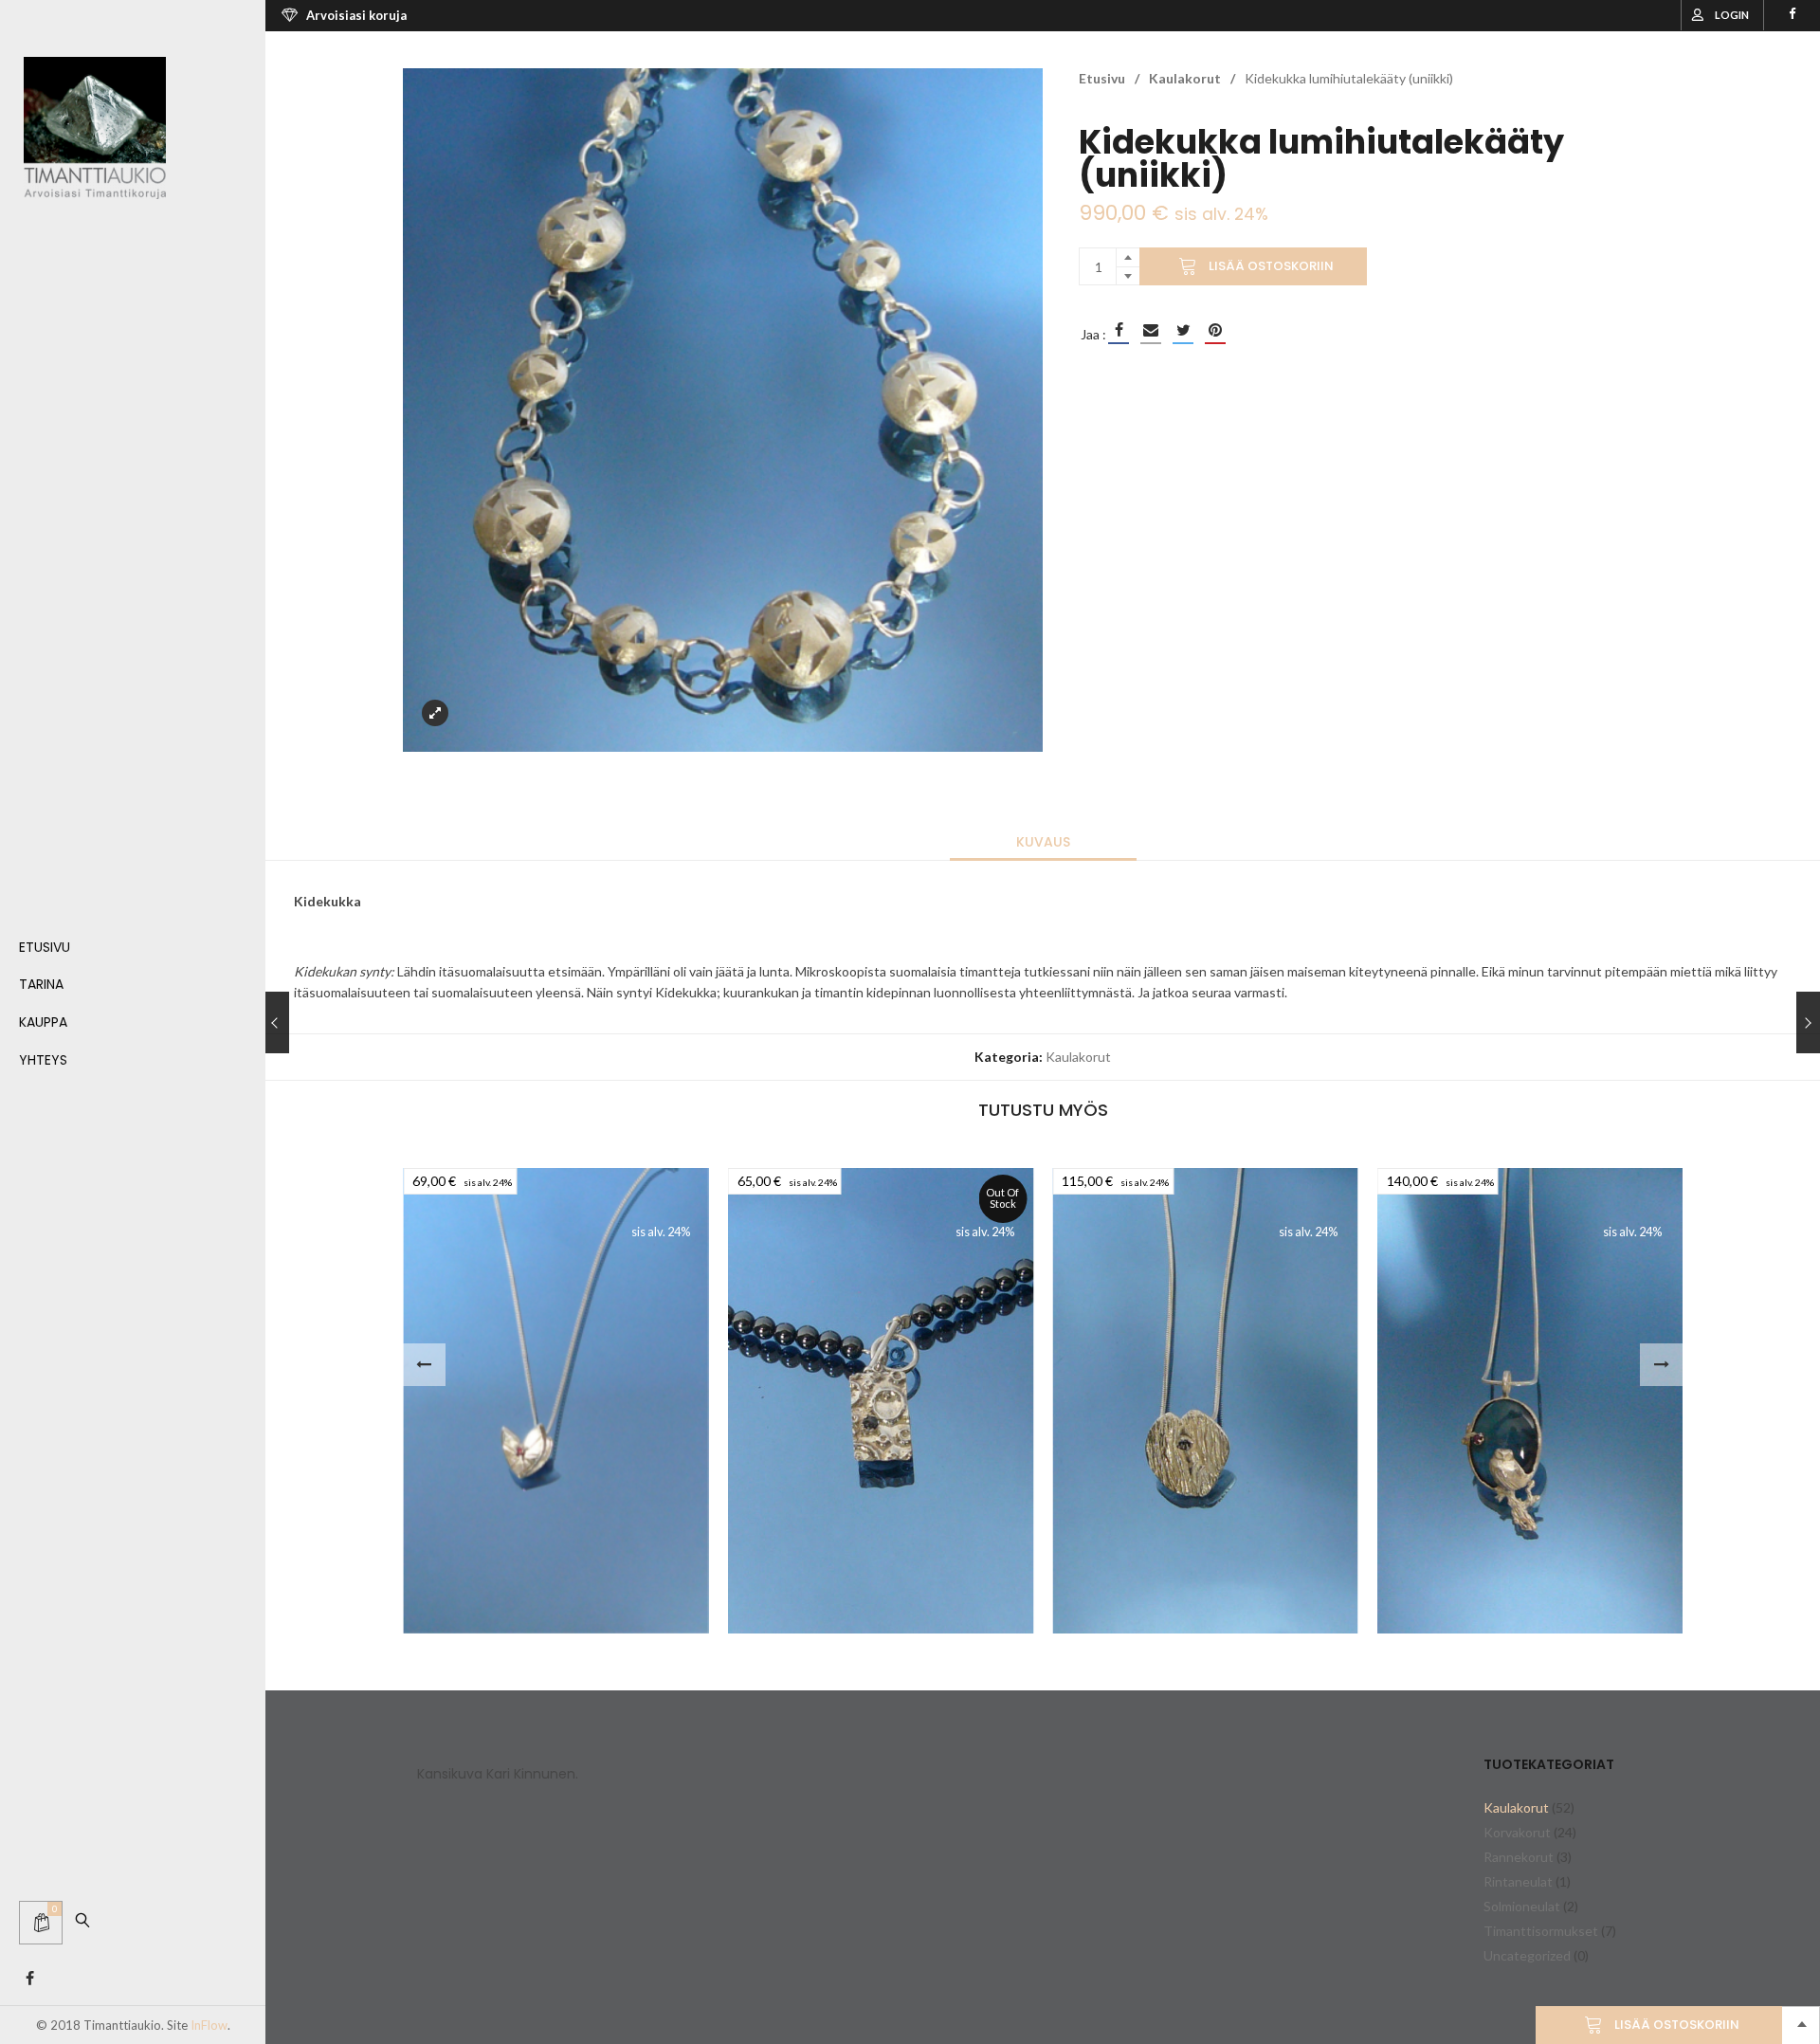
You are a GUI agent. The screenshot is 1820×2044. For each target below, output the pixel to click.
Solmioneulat (1522, 1906)
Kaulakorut (1185, 78)
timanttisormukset (1541, 1931)
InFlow (209, 2025)
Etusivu (1102, 78)
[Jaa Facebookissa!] (1119, 330)
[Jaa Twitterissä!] (1183, 330)
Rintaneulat (1518, 1881)
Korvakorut (1517, 1832)
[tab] (1043, 842)
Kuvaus (1043, 842)
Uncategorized (1527, 1955)
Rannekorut (1519, 1857)
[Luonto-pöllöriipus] (1530, 1401)
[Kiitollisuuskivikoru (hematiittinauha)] (881, 1401)
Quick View (452, 1597)
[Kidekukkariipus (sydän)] (556, 1401)
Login (1732, 15)
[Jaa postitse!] (1151, 330)
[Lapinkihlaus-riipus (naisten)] (1205, 1401)
